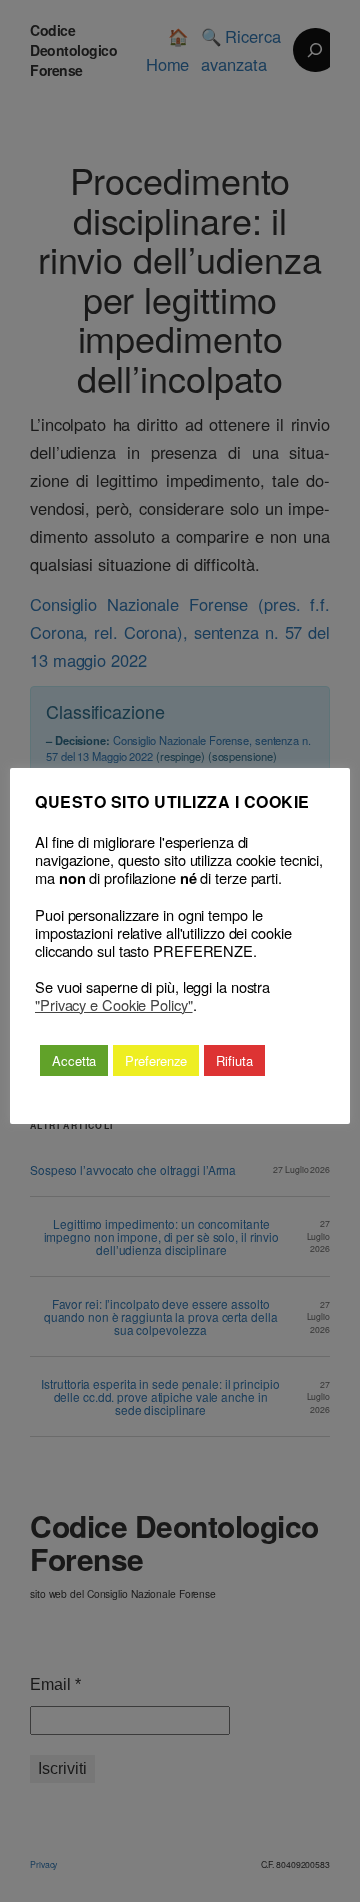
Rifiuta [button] (234, 1060)
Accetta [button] (74, 1060)
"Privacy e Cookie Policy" (114, 1005)
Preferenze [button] (156, 1060)
